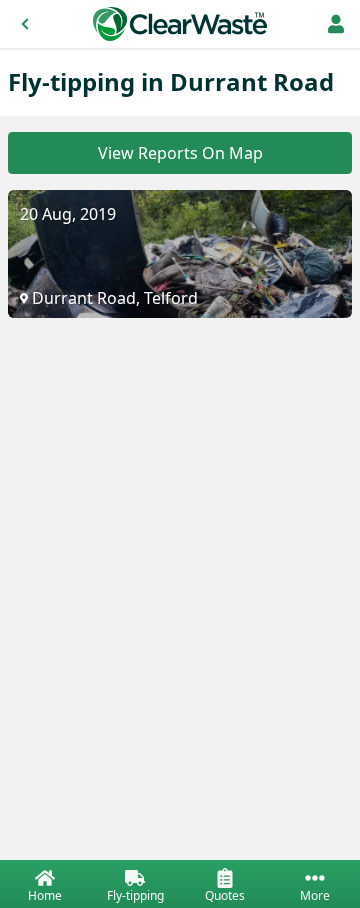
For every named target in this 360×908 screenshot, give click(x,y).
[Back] (25, 24)
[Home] (180, 24)
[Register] (336, 24)
